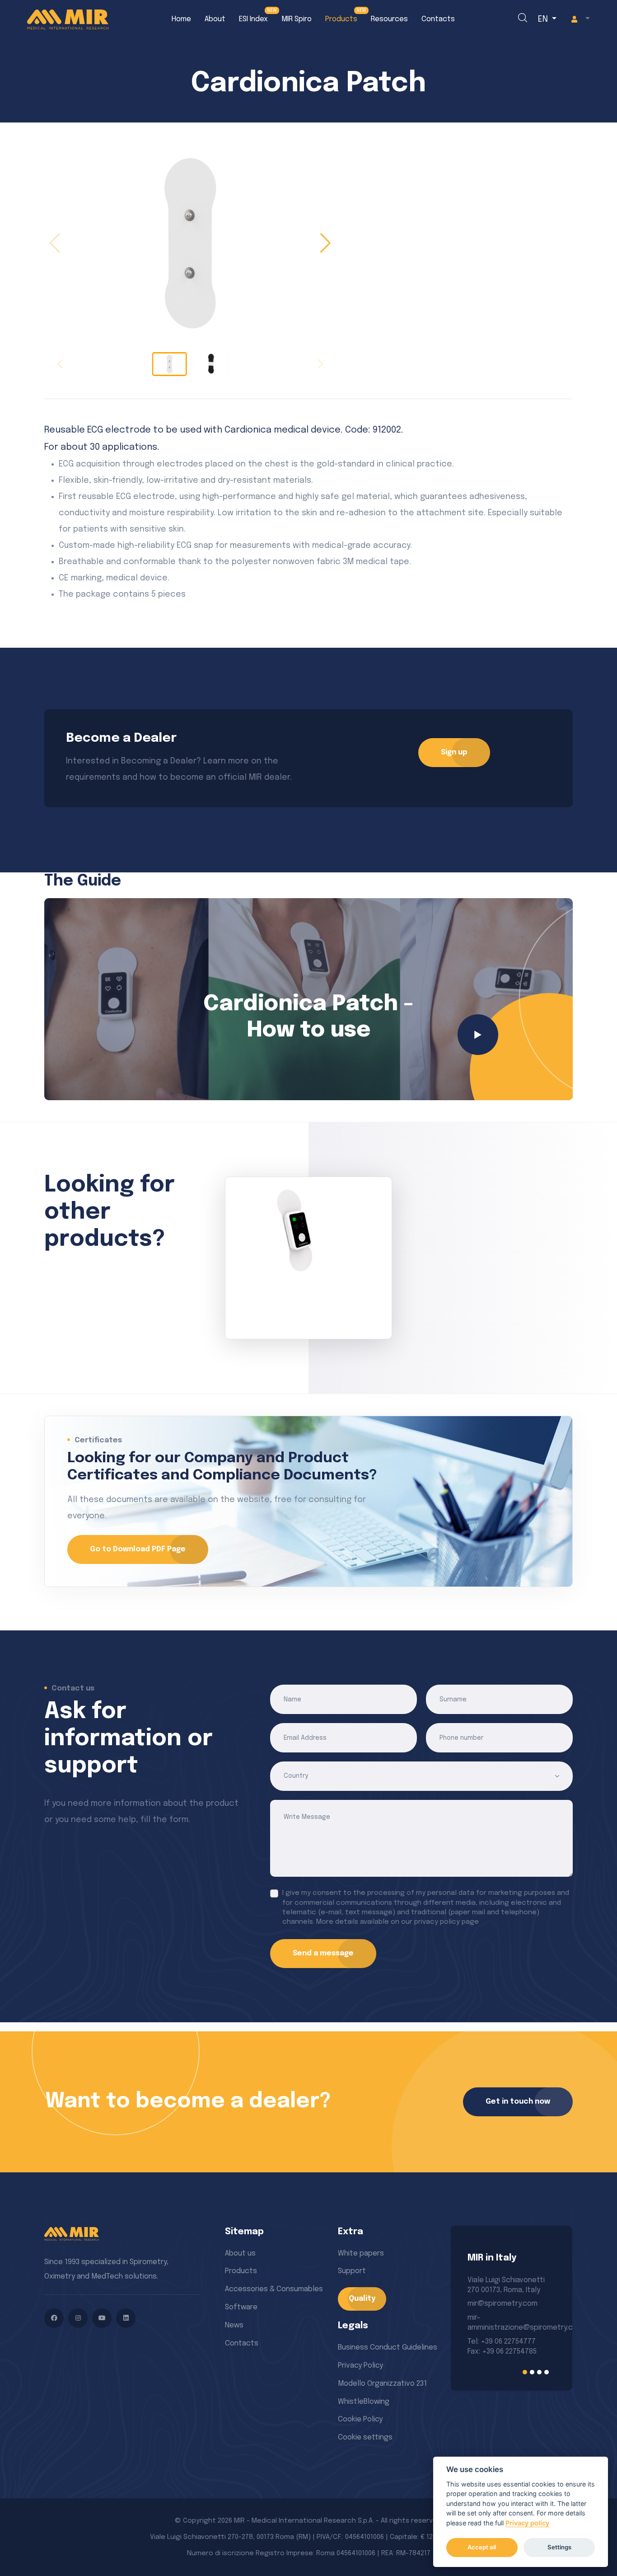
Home (181, 19)
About (215, 19)
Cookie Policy (360, 2419)
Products (341, 19)
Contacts (438, 19)
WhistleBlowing (364, 2402)
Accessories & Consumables (274, 2289)
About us (240, 2253)
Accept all (482, 2547)
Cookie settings (365, 2437)
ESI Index (253, 19)
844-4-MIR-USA (494, 2348)
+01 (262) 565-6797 (499, 2318)
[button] (579, 19)
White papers (361, 2253)
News (234, 2325)
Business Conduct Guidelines (388, 2348)
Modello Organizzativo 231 (382, 2384)
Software (241, 2307)
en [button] (544, 19)
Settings (559, 2547)
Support (352, 2271)
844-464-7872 (492, 2338)
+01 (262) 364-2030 (499, 2328)
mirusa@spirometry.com (509, 2304)
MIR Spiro (297, 19)
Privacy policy (527, 2523)
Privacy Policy (360, 2366)
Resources (389, 19)
